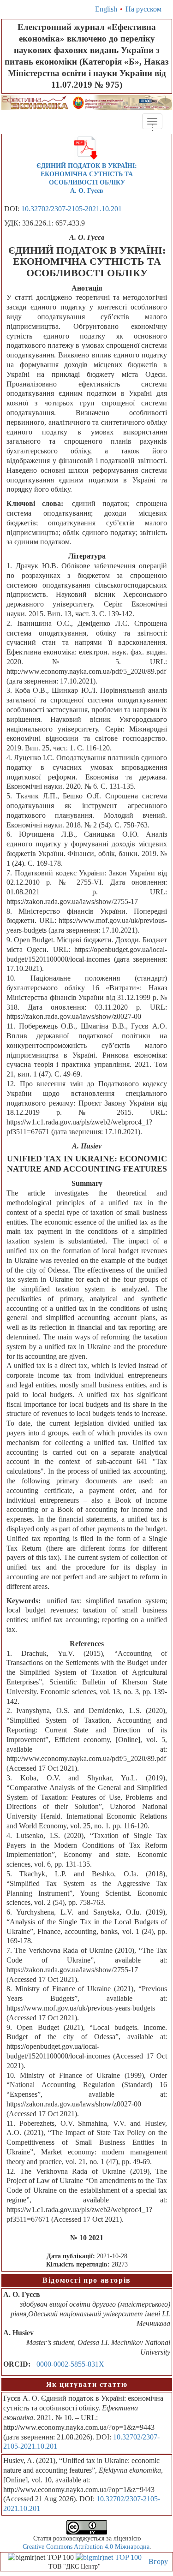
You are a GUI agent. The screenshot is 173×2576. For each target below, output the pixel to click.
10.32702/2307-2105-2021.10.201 (72, 209)
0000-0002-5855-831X (70, 2364)
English (106, 9)
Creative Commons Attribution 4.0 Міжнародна (86, 2547)
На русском (143, 9)
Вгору (158, 2561)
